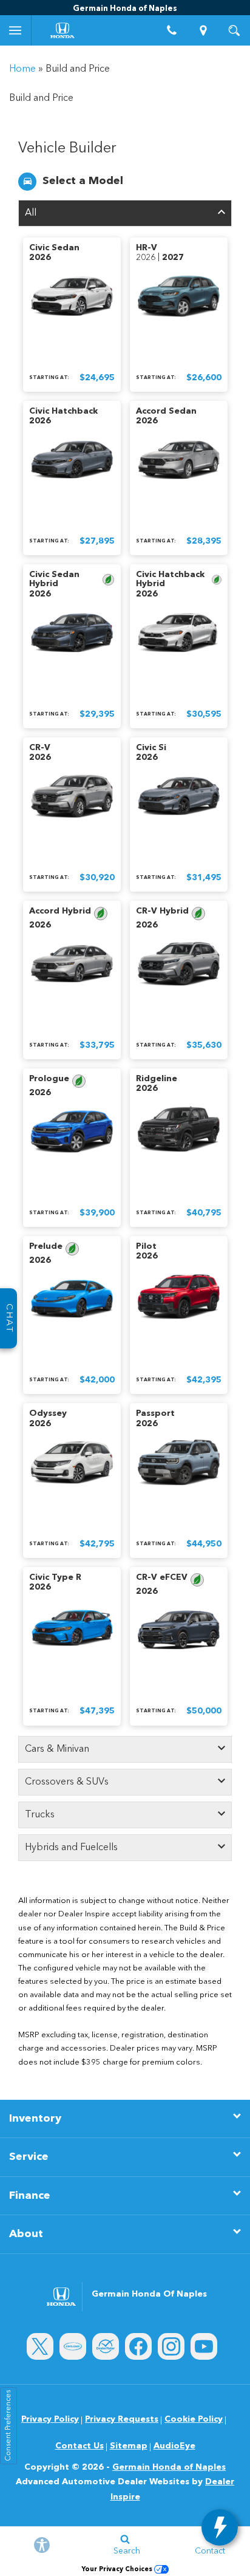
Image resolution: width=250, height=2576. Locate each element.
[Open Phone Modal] (172, 30)
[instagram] (171, 2346)
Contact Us (79, 2446)
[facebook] (138, 2346)
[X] (40, 2346)
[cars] (73, 2346)
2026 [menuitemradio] (40, 258)
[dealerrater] (106, 2346)
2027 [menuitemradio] (173, 258)
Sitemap (129, 2446)
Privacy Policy (50, 2419)
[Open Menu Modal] (16, 30)
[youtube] (204, 2346)
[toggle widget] (220, 2527)
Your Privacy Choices (118, 2570)
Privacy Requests (122, 2419)
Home (22, 69)
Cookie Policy (194, 2419)
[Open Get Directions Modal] (203, 30)
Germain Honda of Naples (169, 2467)
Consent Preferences (8, 2426)
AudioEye (174, 2446)
